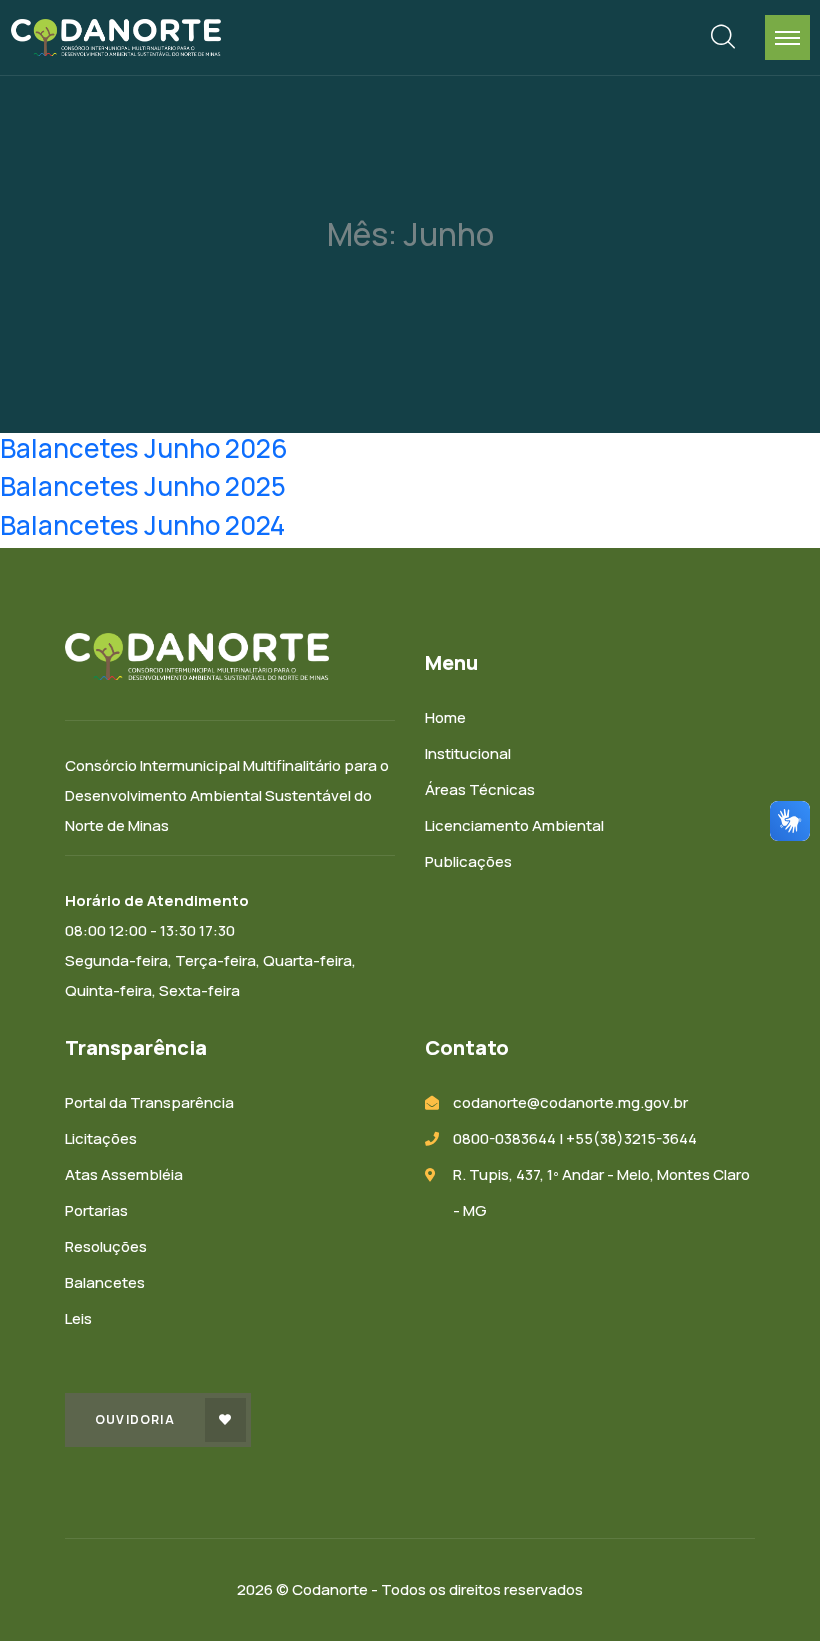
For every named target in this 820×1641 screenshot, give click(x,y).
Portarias (96, 1210)
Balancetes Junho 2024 (142, 525)
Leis (78, 1318)
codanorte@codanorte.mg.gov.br (570, 1102)
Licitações (101, 1138)
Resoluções (106, 1246)
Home (445, 717)
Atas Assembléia (124, 1174)
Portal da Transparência (149, 1102)
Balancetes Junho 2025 (143, 486)
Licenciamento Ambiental (514, 825)
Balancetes (105, 1282)
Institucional (468, 753)
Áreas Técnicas (480, 789)
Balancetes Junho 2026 (144, 448)
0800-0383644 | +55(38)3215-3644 (575, 1138)
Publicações (468, 861)
